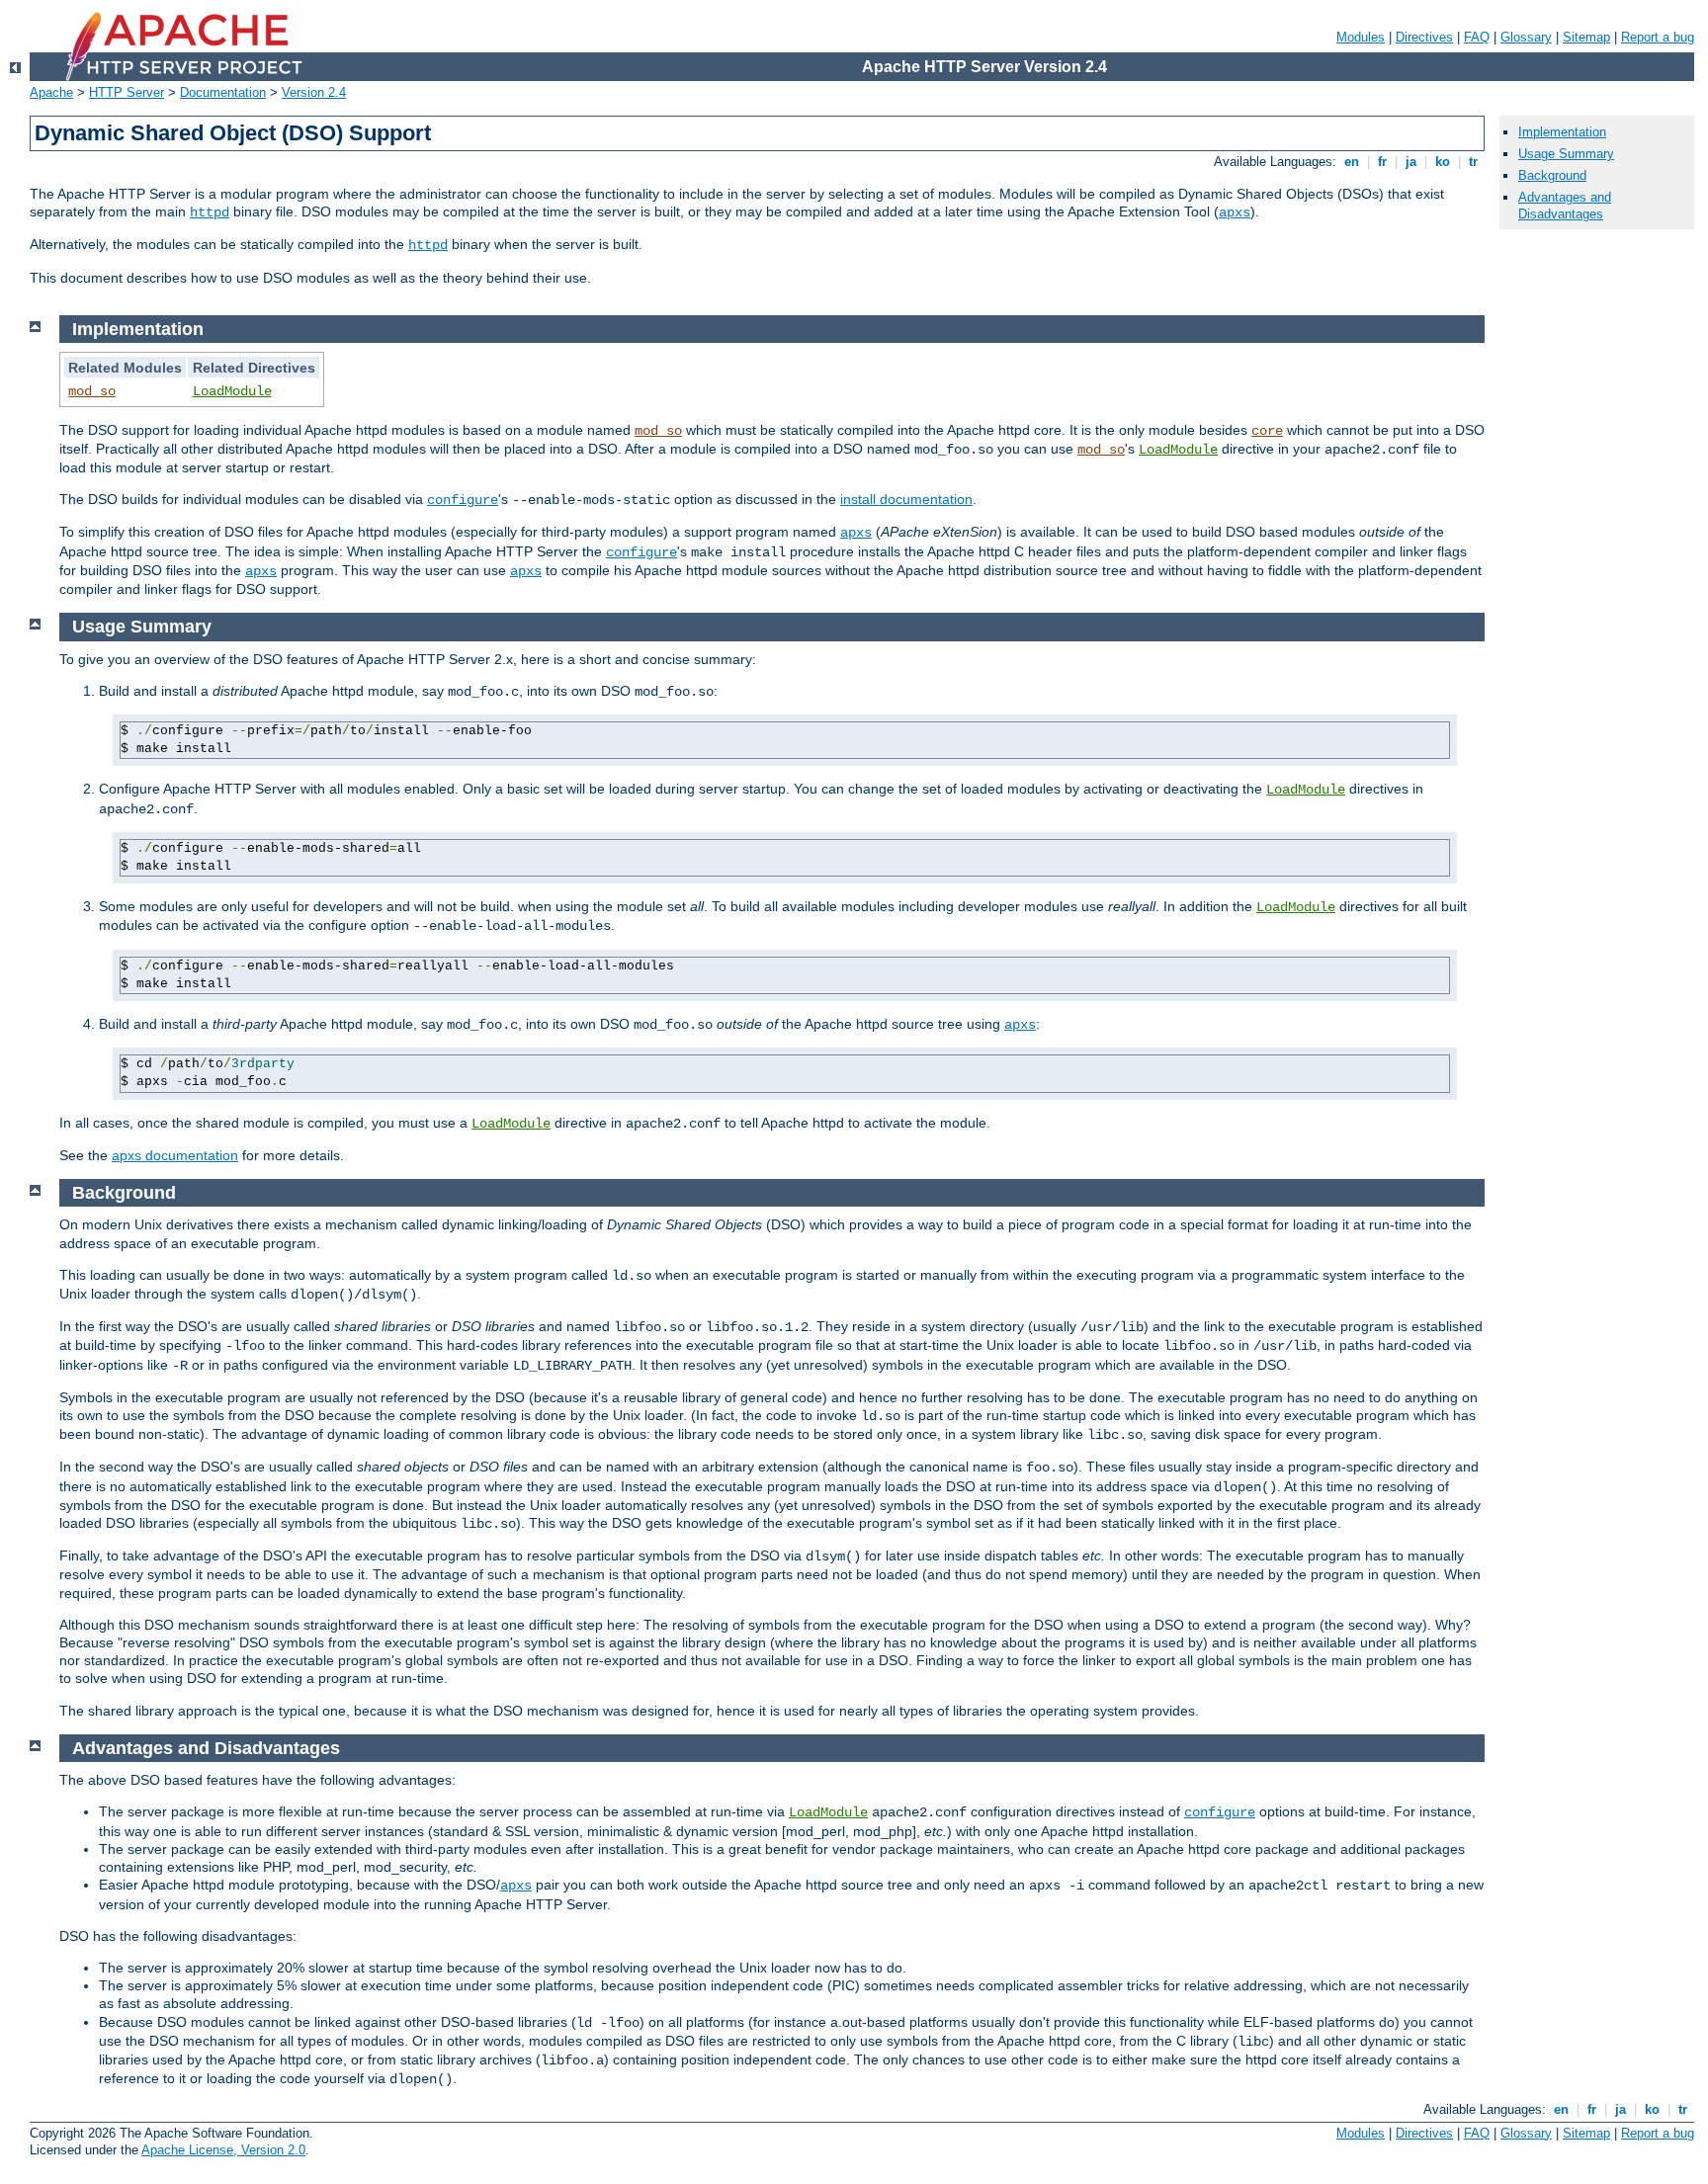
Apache (51, 92)
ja (1411, 162)
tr (1473, 162)
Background (1552, 175)
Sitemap (1586, 37)
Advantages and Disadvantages (1565, 206)
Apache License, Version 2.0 (223, 2150)
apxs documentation (175, 1155)
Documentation (223, 92)
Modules (1361, 37)
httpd (210, 212)
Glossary (1526, 37)
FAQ (1477, 37)
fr (1382, 162)
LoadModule (232, 391)
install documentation (906, 499)
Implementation (1562, 132)
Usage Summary (1566, 154)
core (1267, 431)
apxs (1235, 212)
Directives (1424, 37)
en (1352, 162)
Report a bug (1658, 37)
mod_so (92, 391)
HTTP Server (127, 92)
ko (1443, 162)
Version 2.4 (314, 92)
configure (463, 500)
